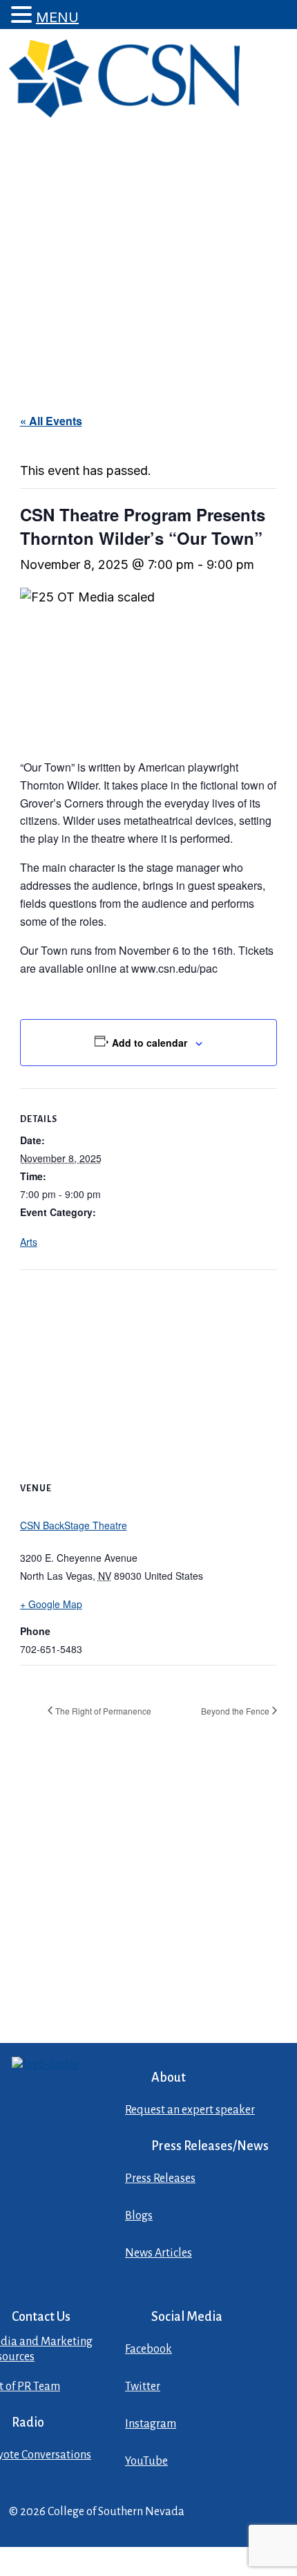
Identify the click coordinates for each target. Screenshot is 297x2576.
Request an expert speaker (190, 2110)
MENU (57, 17)
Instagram (151, 2424)
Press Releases (160, 2178)
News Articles (159, 2253)
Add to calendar (150, 1043)
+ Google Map (51, 1604)
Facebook (148, 2349)
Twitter (143, 2387)
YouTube (146, 2461)
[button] (23, 15)
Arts (29, 1242)
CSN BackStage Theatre (74, 1525)
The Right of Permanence (103, 1711)
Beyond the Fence (235, 1711)
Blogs (139, 2216)
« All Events (51, 421)
